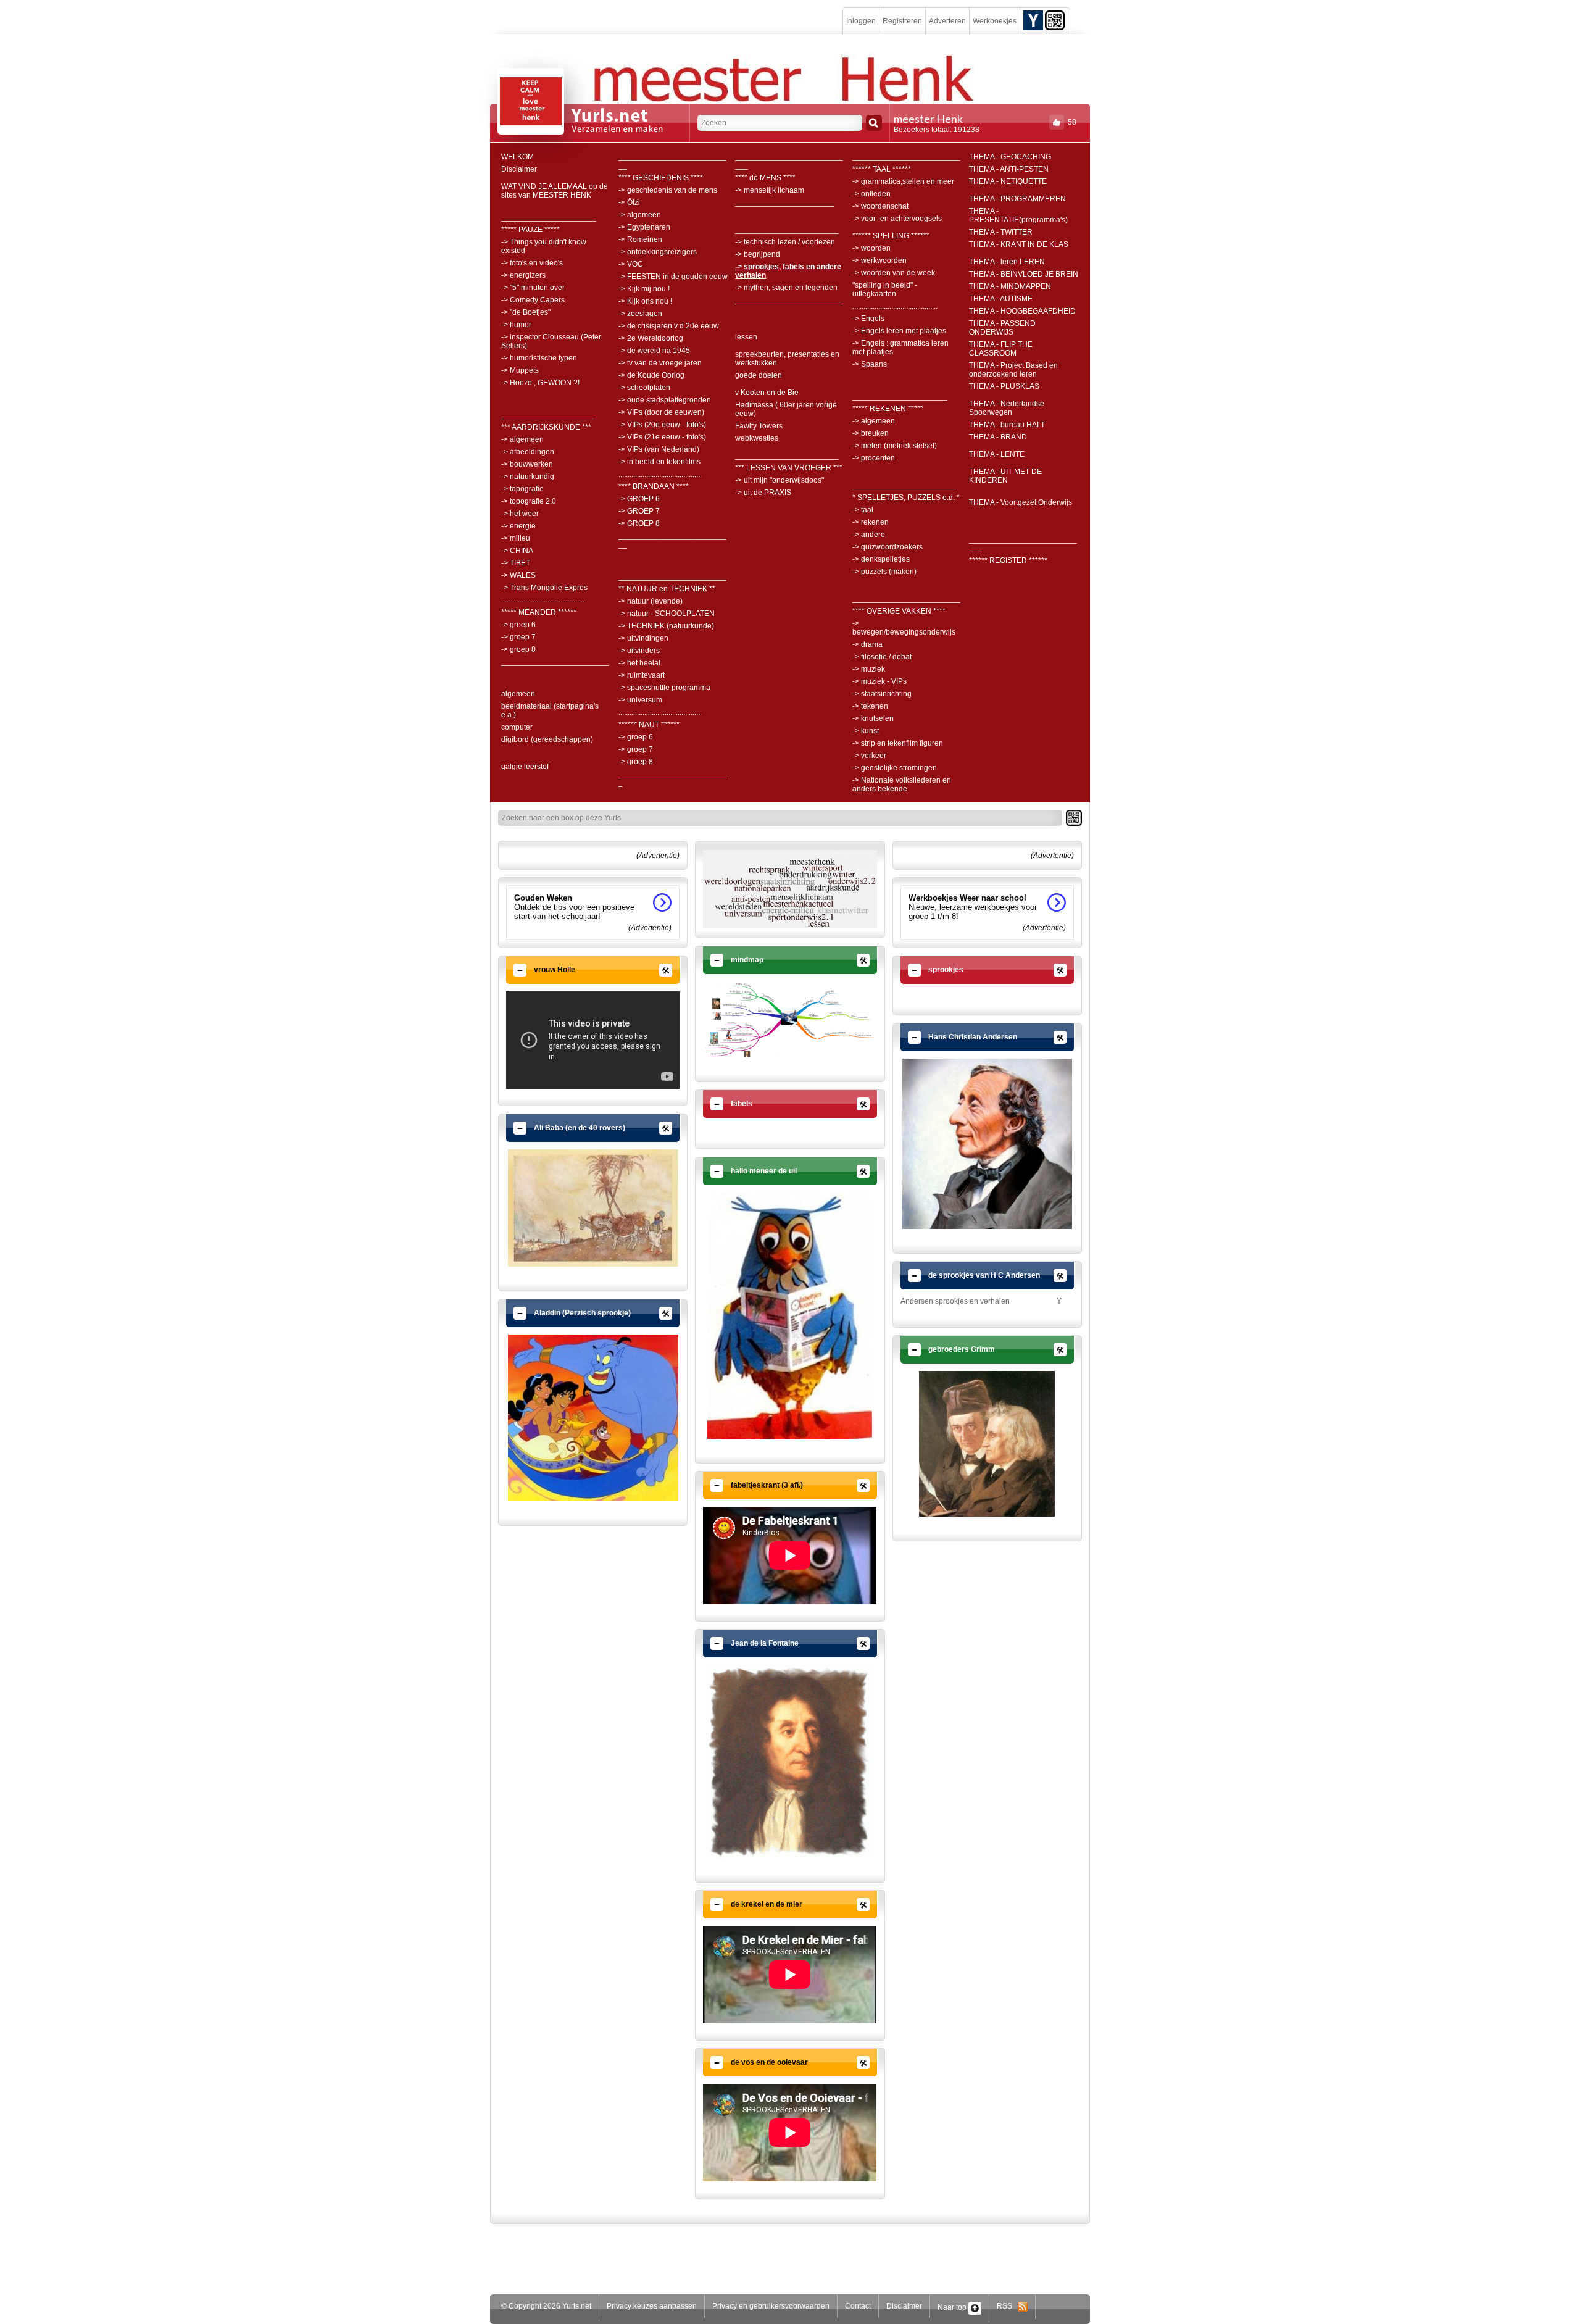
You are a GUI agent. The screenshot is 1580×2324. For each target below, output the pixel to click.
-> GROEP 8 (639, 523)
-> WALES (518, 575)
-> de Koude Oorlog (651, 375)
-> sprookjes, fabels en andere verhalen (788, 271)
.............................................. (895, 306)
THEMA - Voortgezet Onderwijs (1021, 502)
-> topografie (522, 489)
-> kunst (866, 731)
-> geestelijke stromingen (895, 768)
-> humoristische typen (539, 358)
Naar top (953, 2307)
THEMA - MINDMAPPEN (1010, 286)
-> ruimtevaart (642, 675)
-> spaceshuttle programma (664, 688)
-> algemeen (522, 439)
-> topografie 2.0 (529, 501)
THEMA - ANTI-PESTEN (1009, 169)
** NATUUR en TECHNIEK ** (667, 589)
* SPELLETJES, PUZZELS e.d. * (906, 498)
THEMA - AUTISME (1001, 299)
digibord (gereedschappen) (547, 739)
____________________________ (789, 161)
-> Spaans (870, 364)
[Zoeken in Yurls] (874, 123)
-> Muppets (520, 370)
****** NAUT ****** (649, 725)
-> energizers (523, 275)
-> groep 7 (518, 637)
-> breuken (871, 433)
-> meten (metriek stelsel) (895, 446)
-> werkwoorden (879, 260)
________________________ (787, 230)
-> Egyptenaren (644, 227)
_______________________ (785, 202)
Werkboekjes (995, 21)
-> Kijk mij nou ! (644, 289)
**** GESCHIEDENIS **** (661, 178)
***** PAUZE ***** (530, 230)
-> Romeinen (640, 239)
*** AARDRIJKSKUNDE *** (546, 427)
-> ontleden (871, 194)
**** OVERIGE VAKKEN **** (899, 611)
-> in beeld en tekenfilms (659, 462)
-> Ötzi (629, 202)
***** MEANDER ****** (539, 612)
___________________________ (672, 161)
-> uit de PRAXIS (763, 493)
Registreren (902, 21)
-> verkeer (869, 756)
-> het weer (520, 514)
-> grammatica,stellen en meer (903, 181)
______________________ (549, 217)
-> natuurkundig (528, 477)
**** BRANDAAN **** (654, 486)
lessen (746, 337)
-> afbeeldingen (528, 452)
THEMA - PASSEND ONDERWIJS (1002, 328)
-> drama (867, 644)
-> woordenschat (880, 206)
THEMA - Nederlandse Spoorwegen (1007, 408)
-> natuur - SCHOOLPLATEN (667, 614)
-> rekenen (871, 522)
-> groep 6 (518, 625)
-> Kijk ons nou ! (645, 301)
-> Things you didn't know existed (544, 246)
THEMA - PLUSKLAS (1004, 386)
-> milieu (516, 538)
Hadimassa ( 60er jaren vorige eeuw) (786, 409)
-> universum (640, 700)
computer (517, 727)
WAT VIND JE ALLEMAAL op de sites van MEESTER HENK (555, 191)
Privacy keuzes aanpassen (652, 2306)
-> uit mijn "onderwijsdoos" (780, 480)
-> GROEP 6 (639, 499)
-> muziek (869, 669)
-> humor (516, 325)
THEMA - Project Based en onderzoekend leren (1013, 370)
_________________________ (555, 662)
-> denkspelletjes (881, 559)
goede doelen (759, 375)
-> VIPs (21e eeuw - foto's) (662, 437)
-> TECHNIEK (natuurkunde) (666, 626)
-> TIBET (516, 563)
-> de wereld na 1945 (654, 351)
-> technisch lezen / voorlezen (785, 242)
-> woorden (871, 248)
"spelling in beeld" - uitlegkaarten (885, 289)
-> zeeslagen (640, 314)
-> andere (869, 535)
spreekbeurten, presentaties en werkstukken (787, 359)
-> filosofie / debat (882, 657)
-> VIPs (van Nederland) (659, 449)
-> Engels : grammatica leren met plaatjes (900, 348)
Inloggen (861, 21)
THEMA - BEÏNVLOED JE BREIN (1024, 274)
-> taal (863, 510)
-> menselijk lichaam (770, 190)
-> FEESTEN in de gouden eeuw (673, 277)
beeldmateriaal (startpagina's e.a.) (550, 710)
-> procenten (874, 458)
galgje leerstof (525, 767)
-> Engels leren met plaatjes (899, 331)
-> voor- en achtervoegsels (897, 219)
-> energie (518, 526)
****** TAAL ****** (882, 169)
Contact (858, 2306)
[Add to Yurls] (1033, 20)
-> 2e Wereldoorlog (651, 338)
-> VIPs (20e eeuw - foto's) (662, 425)
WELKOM (518, 157)
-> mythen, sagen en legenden (786, 288)
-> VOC (631, 264)
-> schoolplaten (644, 388)
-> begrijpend (758, 254)
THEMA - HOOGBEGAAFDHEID (1022, 311)
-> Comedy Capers (533, 300)
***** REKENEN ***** (888, 409)
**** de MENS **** (765, 178)
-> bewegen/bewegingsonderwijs (904, 628)
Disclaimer (519, 169)
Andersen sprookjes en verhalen (955, 1301)
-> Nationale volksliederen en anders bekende (902, 785)
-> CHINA (517, 551)
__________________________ (672, 778)
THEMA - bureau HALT (1007, 425)
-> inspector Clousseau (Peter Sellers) (551, 341)
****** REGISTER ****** (1008, 560)
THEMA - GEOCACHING (1010, 157)
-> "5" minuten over (533, 288)
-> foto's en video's (532, 263)
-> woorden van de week (894, 273)
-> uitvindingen (643, 638)
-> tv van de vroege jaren (660, 363)
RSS (1007, 2306)
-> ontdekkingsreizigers (658, 252)
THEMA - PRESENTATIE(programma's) (1018, 215)
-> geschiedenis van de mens (668, 190)
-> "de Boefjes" (526, 312)
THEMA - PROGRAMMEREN (1017, 199)
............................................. (543, 600)
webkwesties (757, 438)
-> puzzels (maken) (884, 572)
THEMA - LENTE (997, 454)
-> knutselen (873, 718)
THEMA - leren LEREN (1007, 262)
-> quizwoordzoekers (888, 547)
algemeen (518, 694)
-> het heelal (639, 663)
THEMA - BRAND (998, 437)
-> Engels (868, 319)
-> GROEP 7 (639, 511)
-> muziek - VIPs (879, 681)
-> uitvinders (639, 651)
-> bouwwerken (527, 464)
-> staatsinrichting (882, 694)
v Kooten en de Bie (767, 393)
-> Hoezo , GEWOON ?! (540, 383)
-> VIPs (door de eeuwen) (661, 412)
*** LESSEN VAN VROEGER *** (789, 468)
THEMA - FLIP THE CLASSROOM (1001, 349)
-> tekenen (870, 706)
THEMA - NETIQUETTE (1008, 181)
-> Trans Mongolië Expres (544, 588)
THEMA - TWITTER (1001, 232)
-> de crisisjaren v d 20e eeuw (669, 326)
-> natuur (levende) (651, 601)
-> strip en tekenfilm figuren (898, 743)
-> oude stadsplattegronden (665, 400)
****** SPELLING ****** (891, 236)
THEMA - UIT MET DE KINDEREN (1005, 476)
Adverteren (947, 21)
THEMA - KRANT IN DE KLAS (1019, 244)
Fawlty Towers (759, 426)
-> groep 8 (518, 649)
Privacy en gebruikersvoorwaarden (771, 2306)
